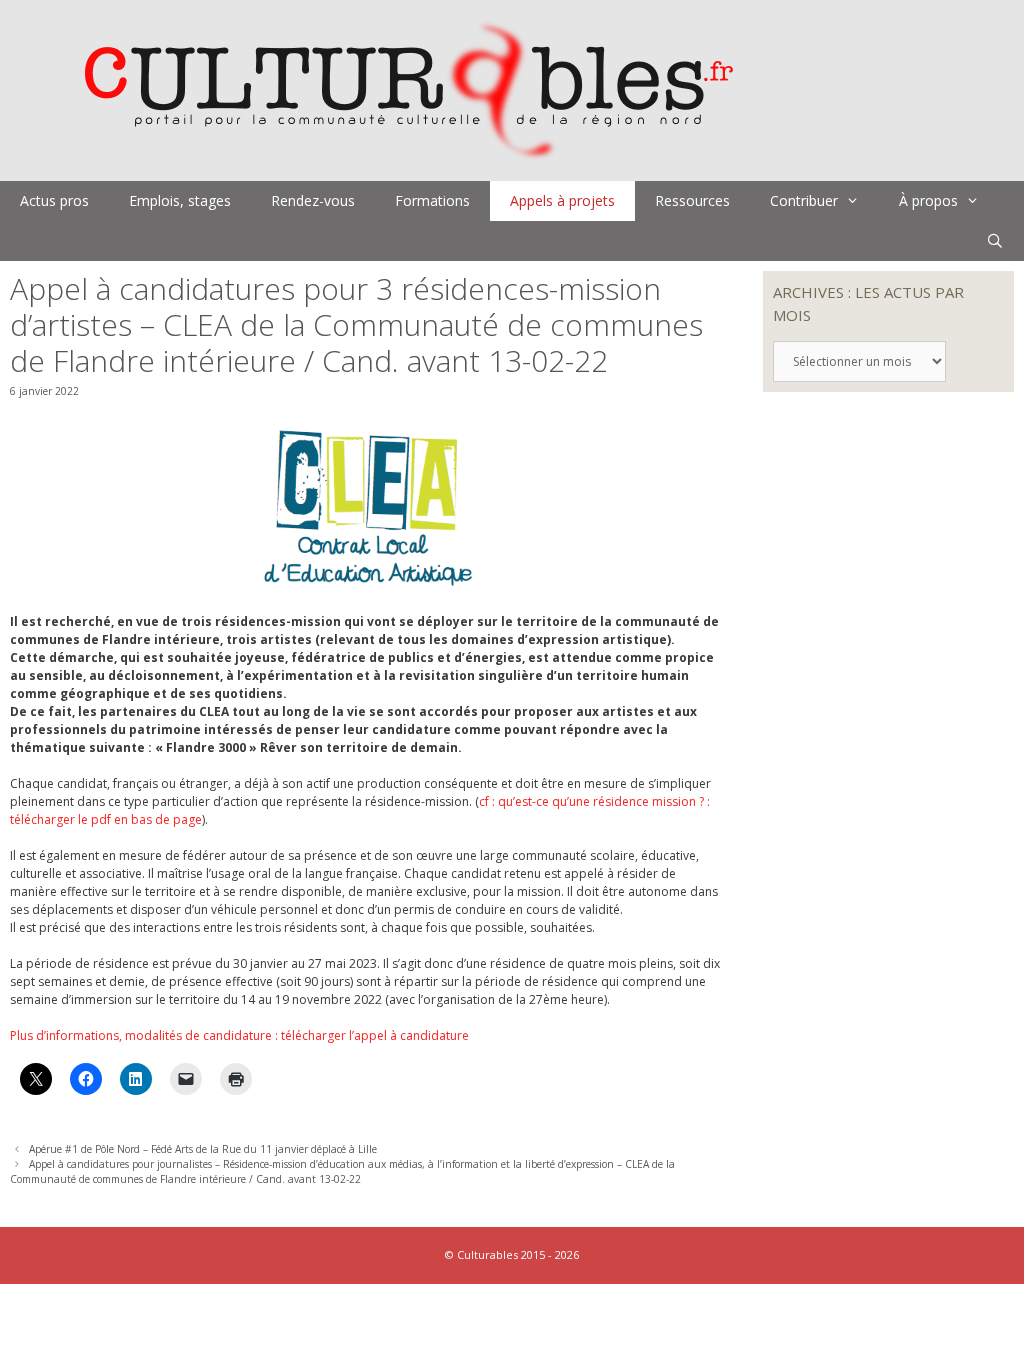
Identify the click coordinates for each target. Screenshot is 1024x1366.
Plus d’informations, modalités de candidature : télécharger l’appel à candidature (239, 1035)
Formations (432, 200)
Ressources (692, 200)
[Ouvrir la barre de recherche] (995, 241)
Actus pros (54, 200)
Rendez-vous (313, 200)
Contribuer (804, 200)
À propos (928, 200)
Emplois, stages (180, 200)
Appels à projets (562, 200)
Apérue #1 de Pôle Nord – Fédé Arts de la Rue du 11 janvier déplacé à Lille (203, 1149)
